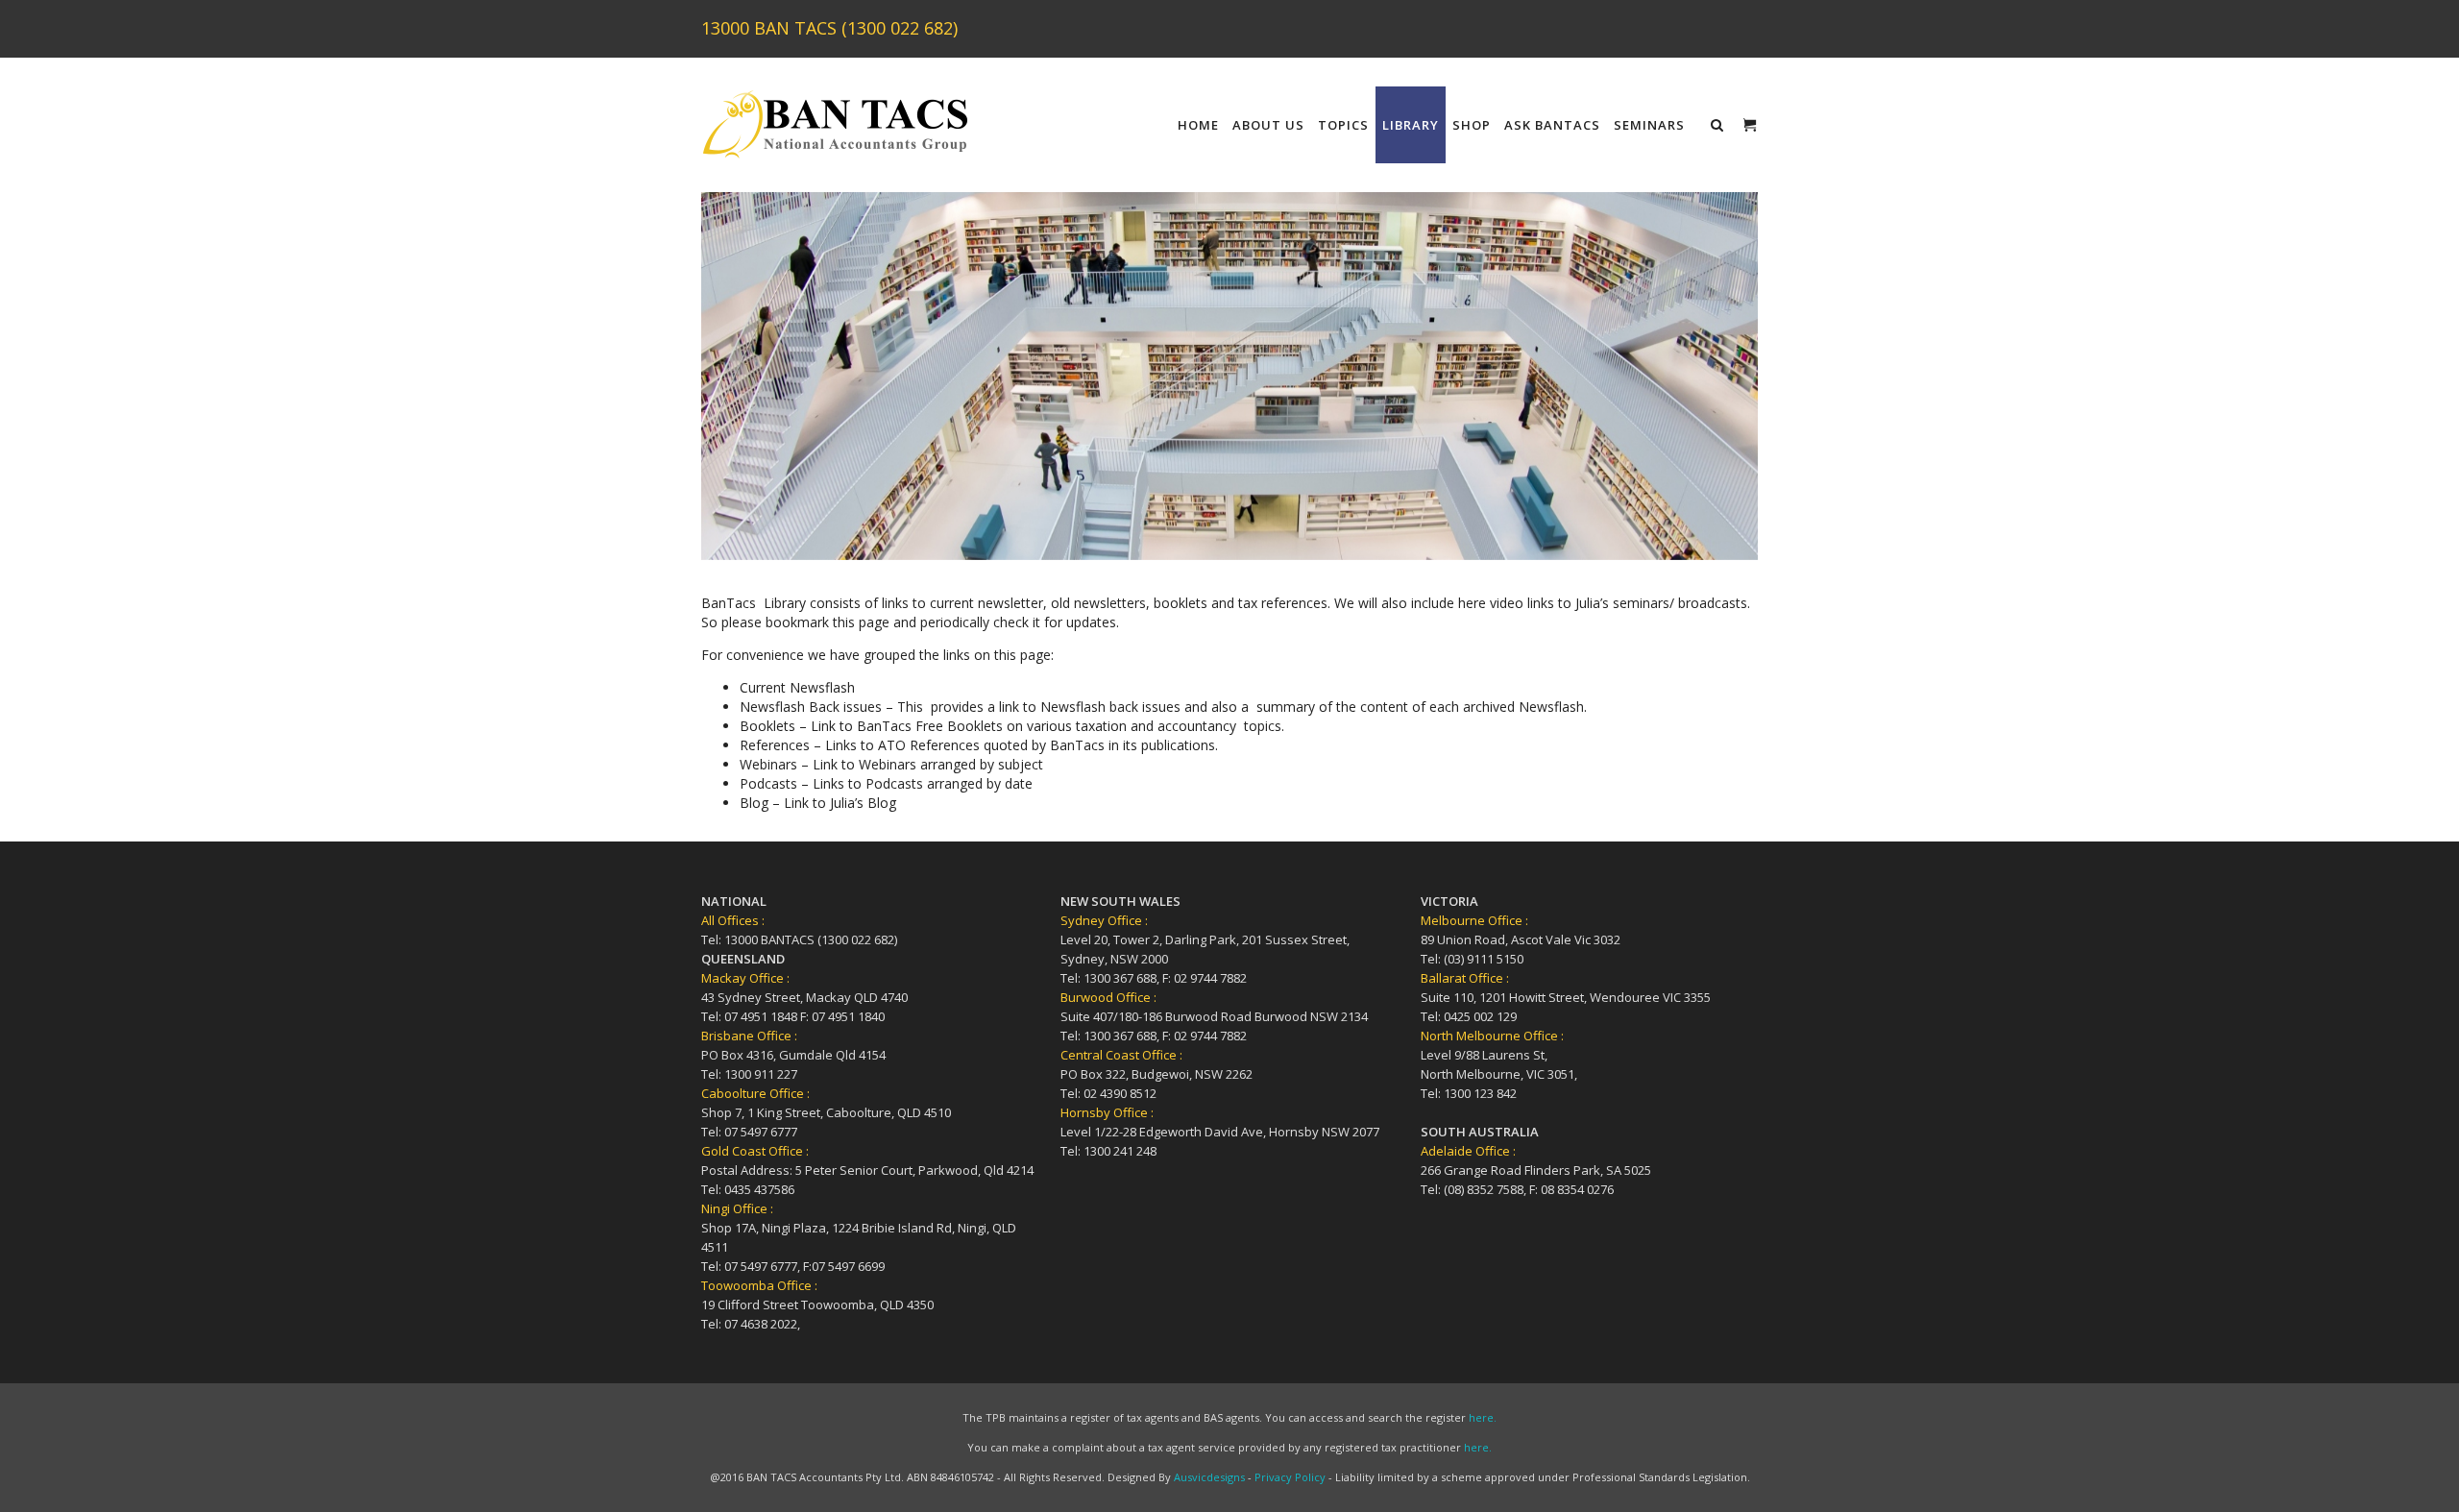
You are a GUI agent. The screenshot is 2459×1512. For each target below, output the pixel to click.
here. (1483, 1417)
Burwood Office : (1108, 997)
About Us (1268, 125)
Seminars (1649, 125)
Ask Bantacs (1552, 125)
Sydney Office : (1104, 920)
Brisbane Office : (749, 1036)
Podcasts (768, 783)
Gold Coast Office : (755, 1151)
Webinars (770, 764)
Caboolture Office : (755, 1093)
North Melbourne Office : (1492, 1036)
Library (1411, 125)
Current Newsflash (797, 687)
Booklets (767, 726)
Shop (1472, 125)
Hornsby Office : (1107, 1112)
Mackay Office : (745, 978)
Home (1198, 125)
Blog (756, 803)
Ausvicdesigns (1209, 1477)
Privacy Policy (1290, 1477)
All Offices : (733, 920)
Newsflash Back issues (811, 707)
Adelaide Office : (1468, 1151)
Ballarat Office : (1465, 978)
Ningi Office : (737, 1208)
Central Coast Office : (1121, 1055)
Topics (1343, 125)
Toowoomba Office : (759, 1285)
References (777, 745)
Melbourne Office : (1474, 920)
